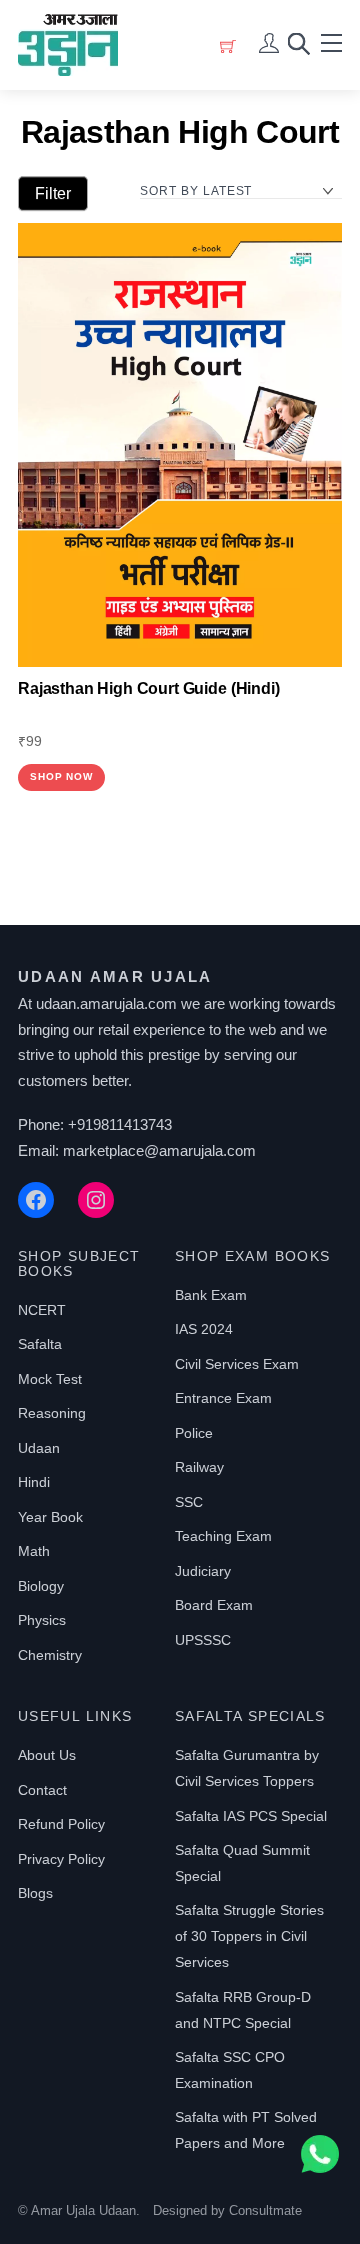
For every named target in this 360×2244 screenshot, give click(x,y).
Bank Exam (211, 1295)
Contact (42, 1790)
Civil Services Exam (237, 1364)
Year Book (50, 1517)
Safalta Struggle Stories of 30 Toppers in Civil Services (249, 1936)
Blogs (35, 1893)
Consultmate (265, 2210)
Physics (42, 1620)
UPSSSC (203, 1640)
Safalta (40, 1344)
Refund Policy (61, 1824)
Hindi (34, 1482)
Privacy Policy (61, 1859)
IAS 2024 (204, 1329)
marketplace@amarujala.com (159, 1150)
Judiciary (203, 1571)
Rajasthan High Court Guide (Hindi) (149, 688)
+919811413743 (120, 1124)
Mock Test (50, 1379)
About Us (47, 1755)
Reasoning (52, 1413)
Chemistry (50, 1655)
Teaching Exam (223, 1536)
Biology (41, 1586)
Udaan (39, 1448)
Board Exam (214, 1605)
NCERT (42, 1310)
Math (34, 1551)
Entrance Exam (223, 1398)
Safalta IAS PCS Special (251, 1816)
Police (194, 1433)
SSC (189, 1502)
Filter (53, 193)
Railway (199, 1467)
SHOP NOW (61, 776)
